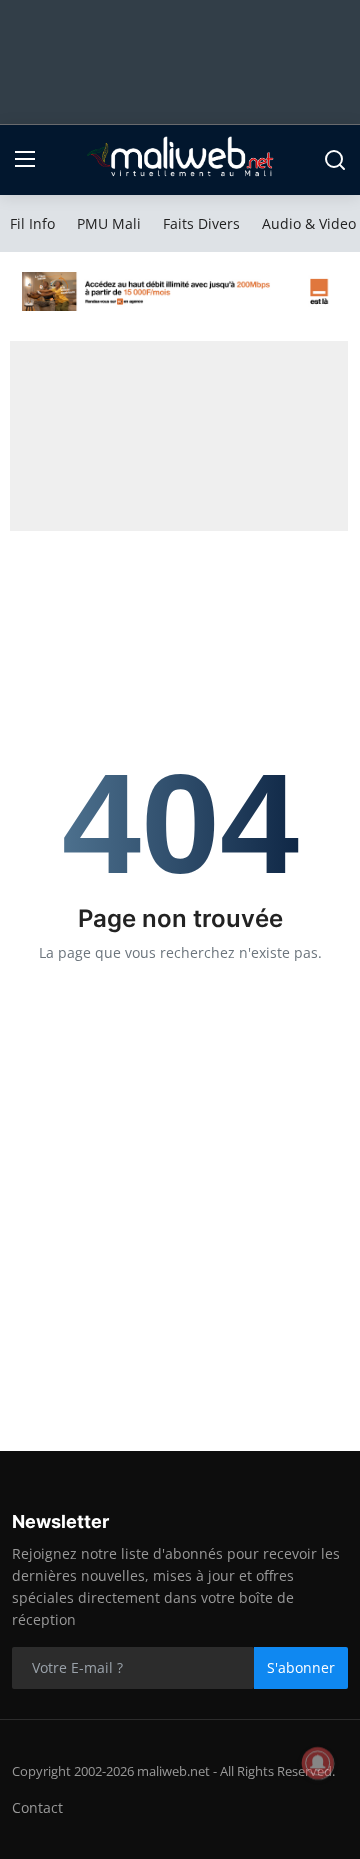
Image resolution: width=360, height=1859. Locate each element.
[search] (335, 160)
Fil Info (32, 223)
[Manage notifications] (318, 1763)
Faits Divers (201, 223)
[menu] (25, 160)
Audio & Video (309, 223)
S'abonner (301, 1667)
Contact (37, 1807)
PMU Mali (109, 223)
